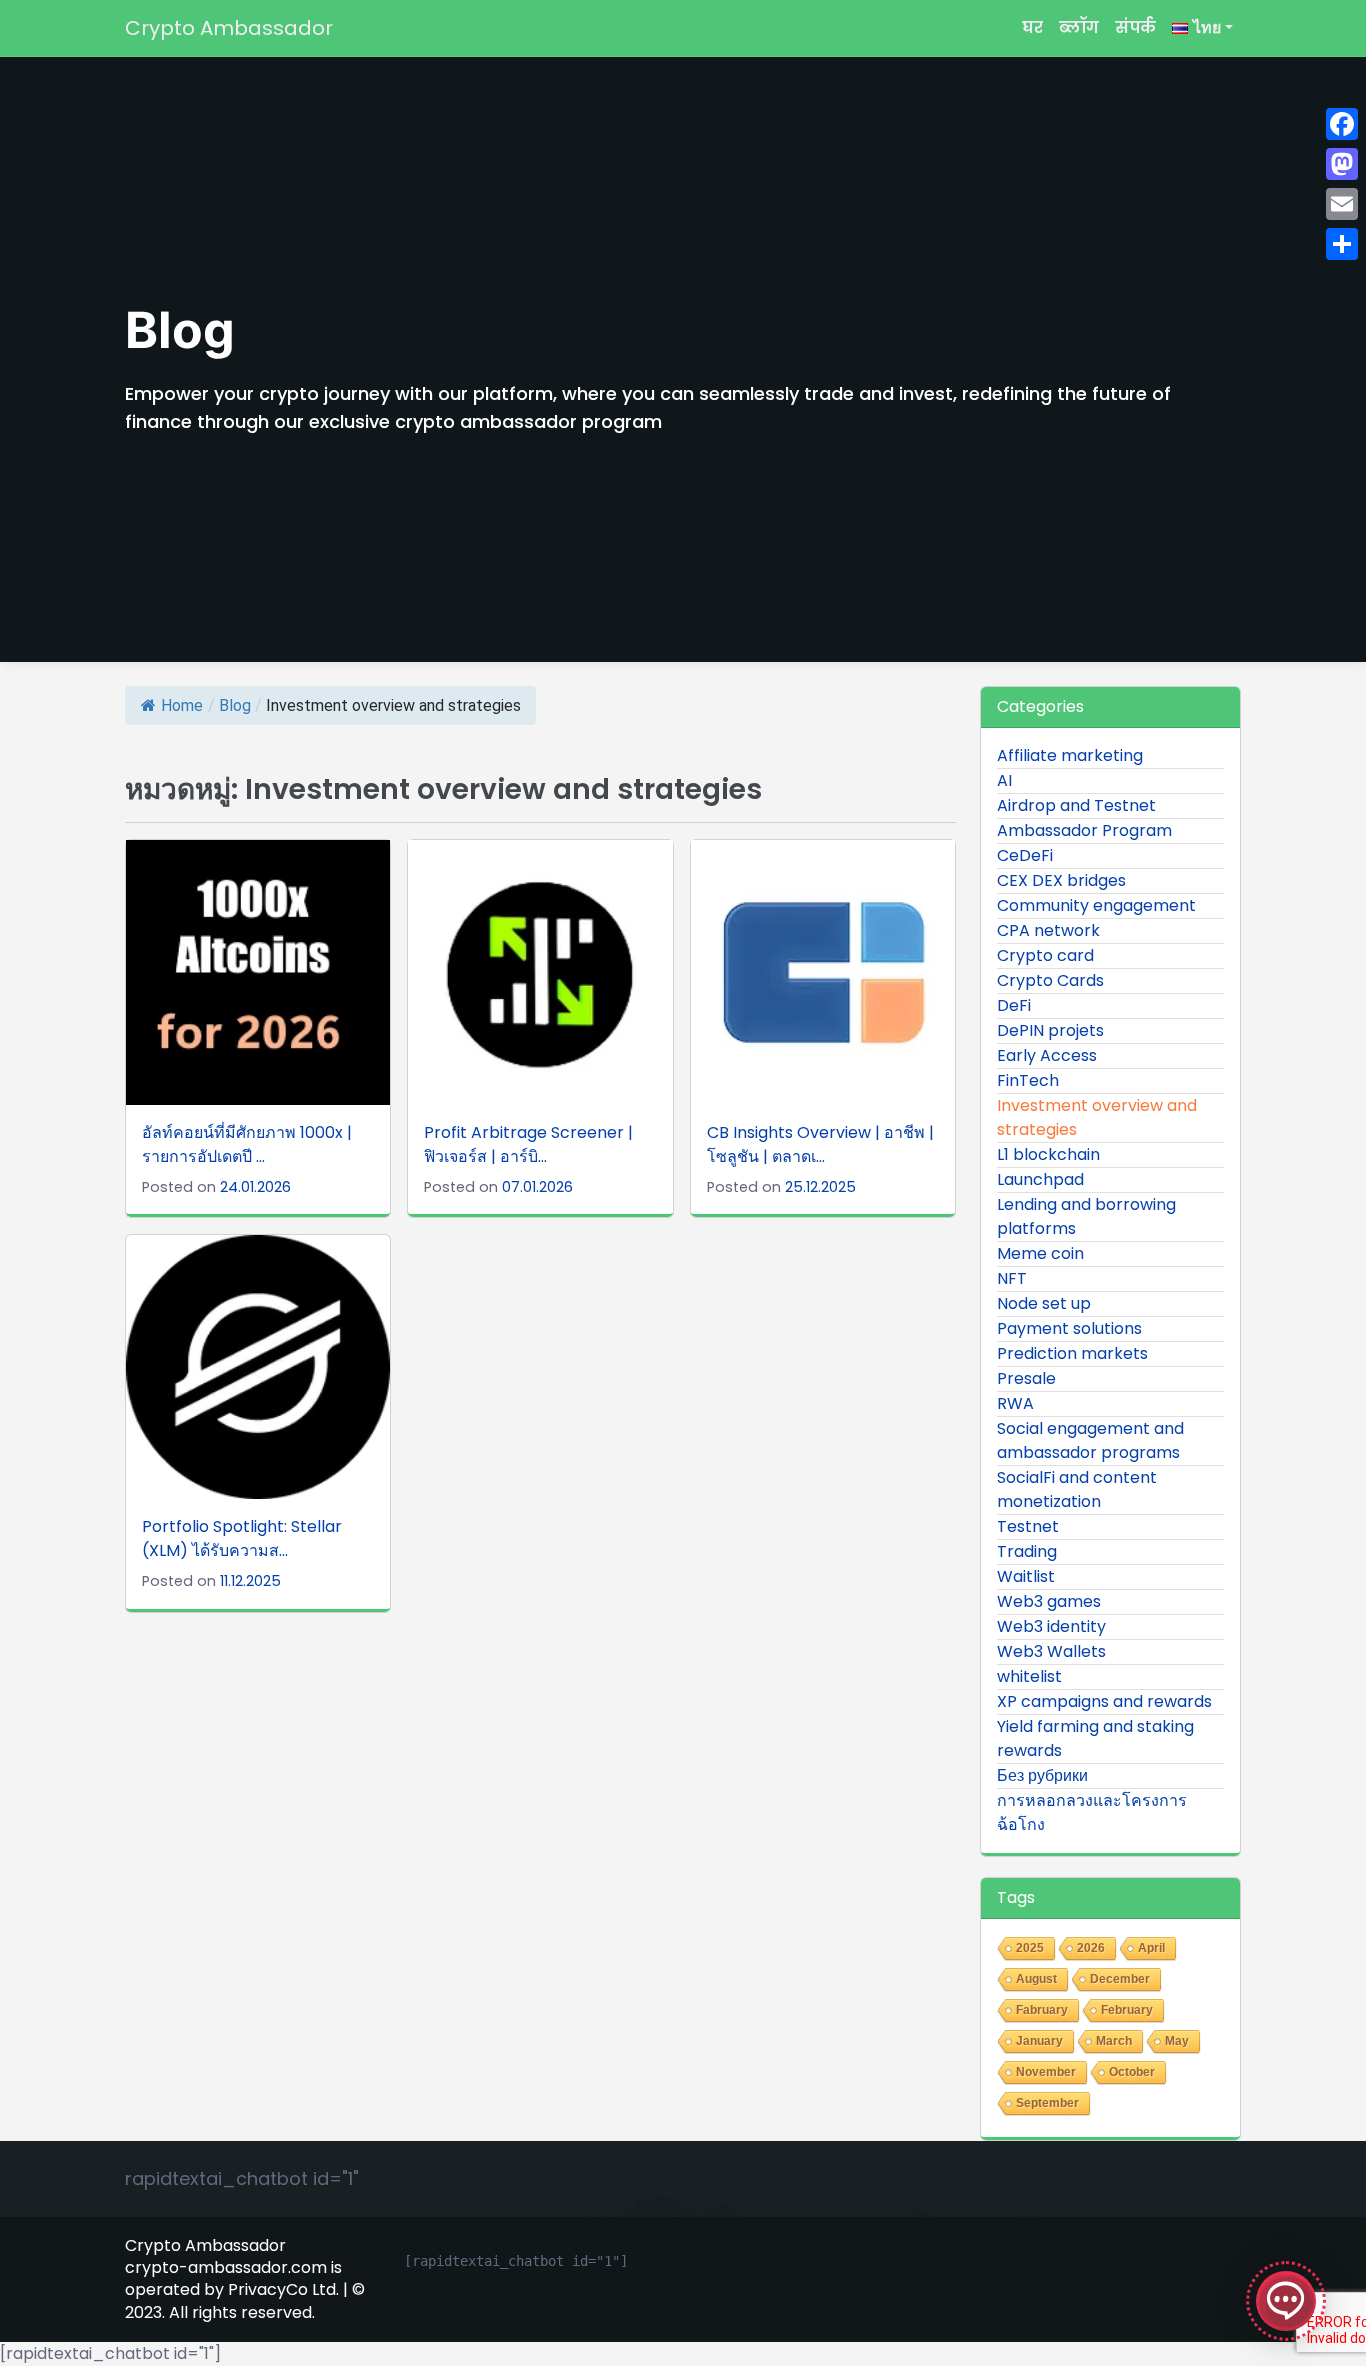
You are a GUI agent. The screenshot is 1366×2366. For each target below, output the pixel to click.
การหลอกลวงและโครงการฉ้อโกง (1092, 1812)
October (1132, 2072)
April (1151, 1948)
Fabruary (1042, 2010)
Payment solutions (1069, 1328)
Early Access (1047, 1055)
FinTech (1028, 1080)
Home (182, 705)
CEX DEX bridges (1061, 880)
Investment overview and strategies (1097, 1117)
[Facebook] (1342, 124)
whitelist (1029, 1676)
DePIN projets (1050, 1030)
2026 (1091, 1948)
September (1047, 2103)
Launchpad (1040, 1179)
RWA (1015, 1403)
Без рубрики (1042, 1775)
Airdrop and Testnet (1076, 805)
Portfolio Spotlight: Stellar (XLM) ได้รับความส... (242, 1538)
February (1127, 2010)
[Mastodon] (1342, 164)
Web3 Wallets (1051, 1651)
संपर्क (1135, 27)
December (1120, 1979)
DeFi (1014, 1005)
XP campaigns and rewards (1104, 1701)
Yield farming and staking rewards (1095, 1738)
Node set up (1044, 1303)
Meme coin (1040, 1253)
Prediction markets (1072, 1353)
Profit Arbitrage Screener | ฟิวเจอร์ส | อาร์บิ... (528, 1144)
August (1036, 1979)
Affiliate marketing (1070, 755)
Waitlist (1026, 1576)
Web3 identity (1051, 1626)
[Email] (1342, 204)
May (1177, 2041)
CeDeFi (1025, 855)
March (1114, 2041)
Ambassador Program (1084, 830)
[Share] (1342, 244)
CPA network (1048, 930)
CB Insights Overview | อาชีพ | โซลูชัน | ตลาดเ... (820, 1144)
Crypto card (1045, 955)
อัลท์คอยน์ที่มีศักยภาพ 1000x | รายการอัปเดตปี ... (247, 1144)
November (1046, 2072)
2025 (1030, 1948)
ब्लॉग (1079, 27)
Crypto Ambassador (229, 28)
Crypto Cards (1050, 980)
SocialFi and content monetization (1077, 1489)
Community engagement (1096, 905)
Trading (1027, 1551)
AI (1004, 780)
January (1039, 2041)
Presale (1026, 1378)
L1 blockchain (1048, 1154)
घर (1032, 27)
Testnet (1028, 1526)
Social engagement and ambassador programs (1090, 1440)
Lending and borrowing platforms (1086, 1216)
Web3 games (1049, 1601)
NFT (1012, 1278)
